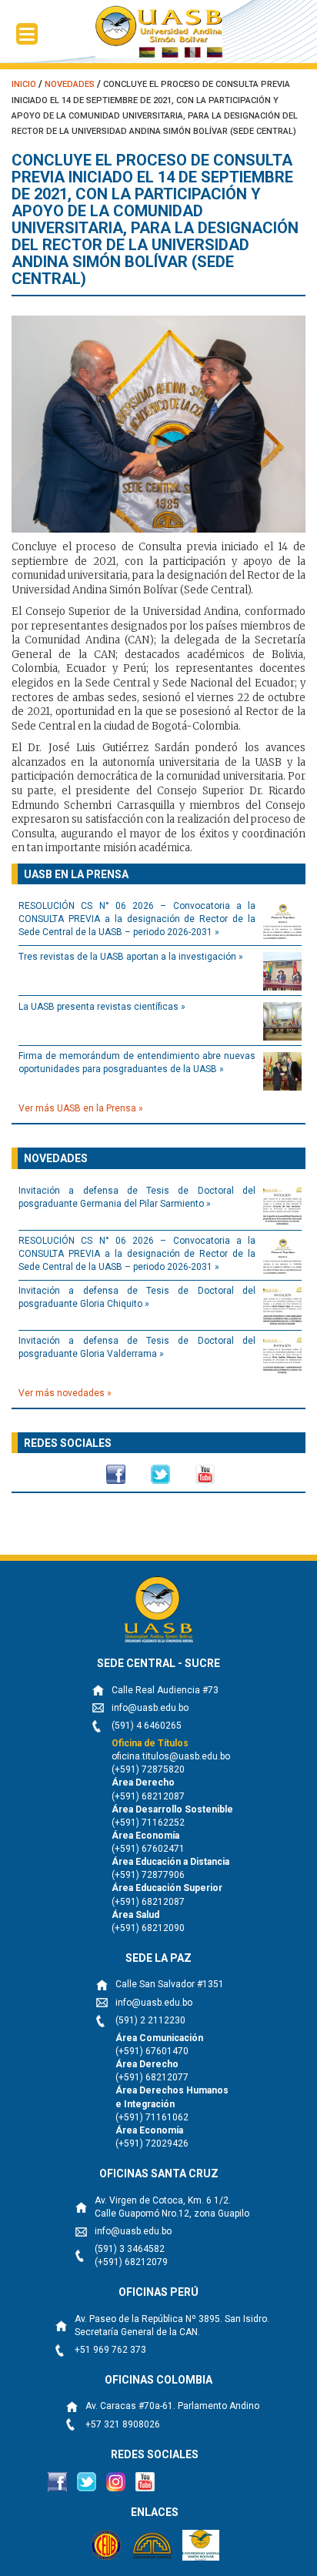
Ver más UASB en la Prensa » (81, 1108)
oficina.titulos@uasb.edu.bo (171, 1756)
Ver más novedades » (65, 1393)
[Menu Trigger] (27, 34)
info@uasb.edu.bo (150, 1708)
